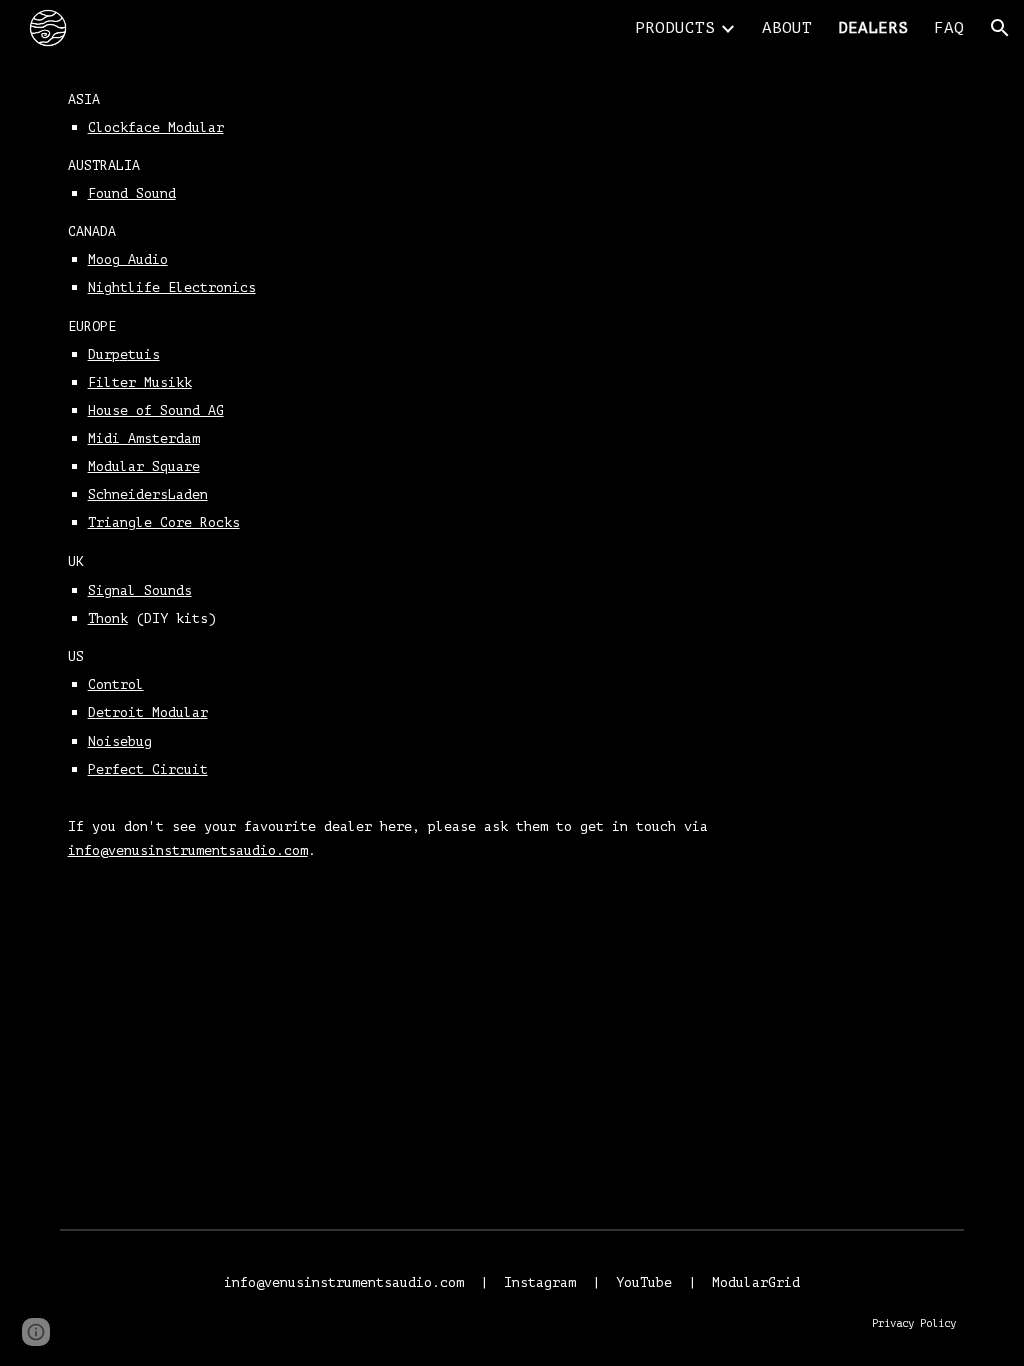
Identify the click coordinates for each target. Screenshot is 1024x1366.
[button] (1000, 28)
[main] (512, 502)
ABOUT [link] (787, 28)
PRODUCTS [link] (675, 28)
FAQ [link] (949, 28)
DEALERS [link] (873, 28)
